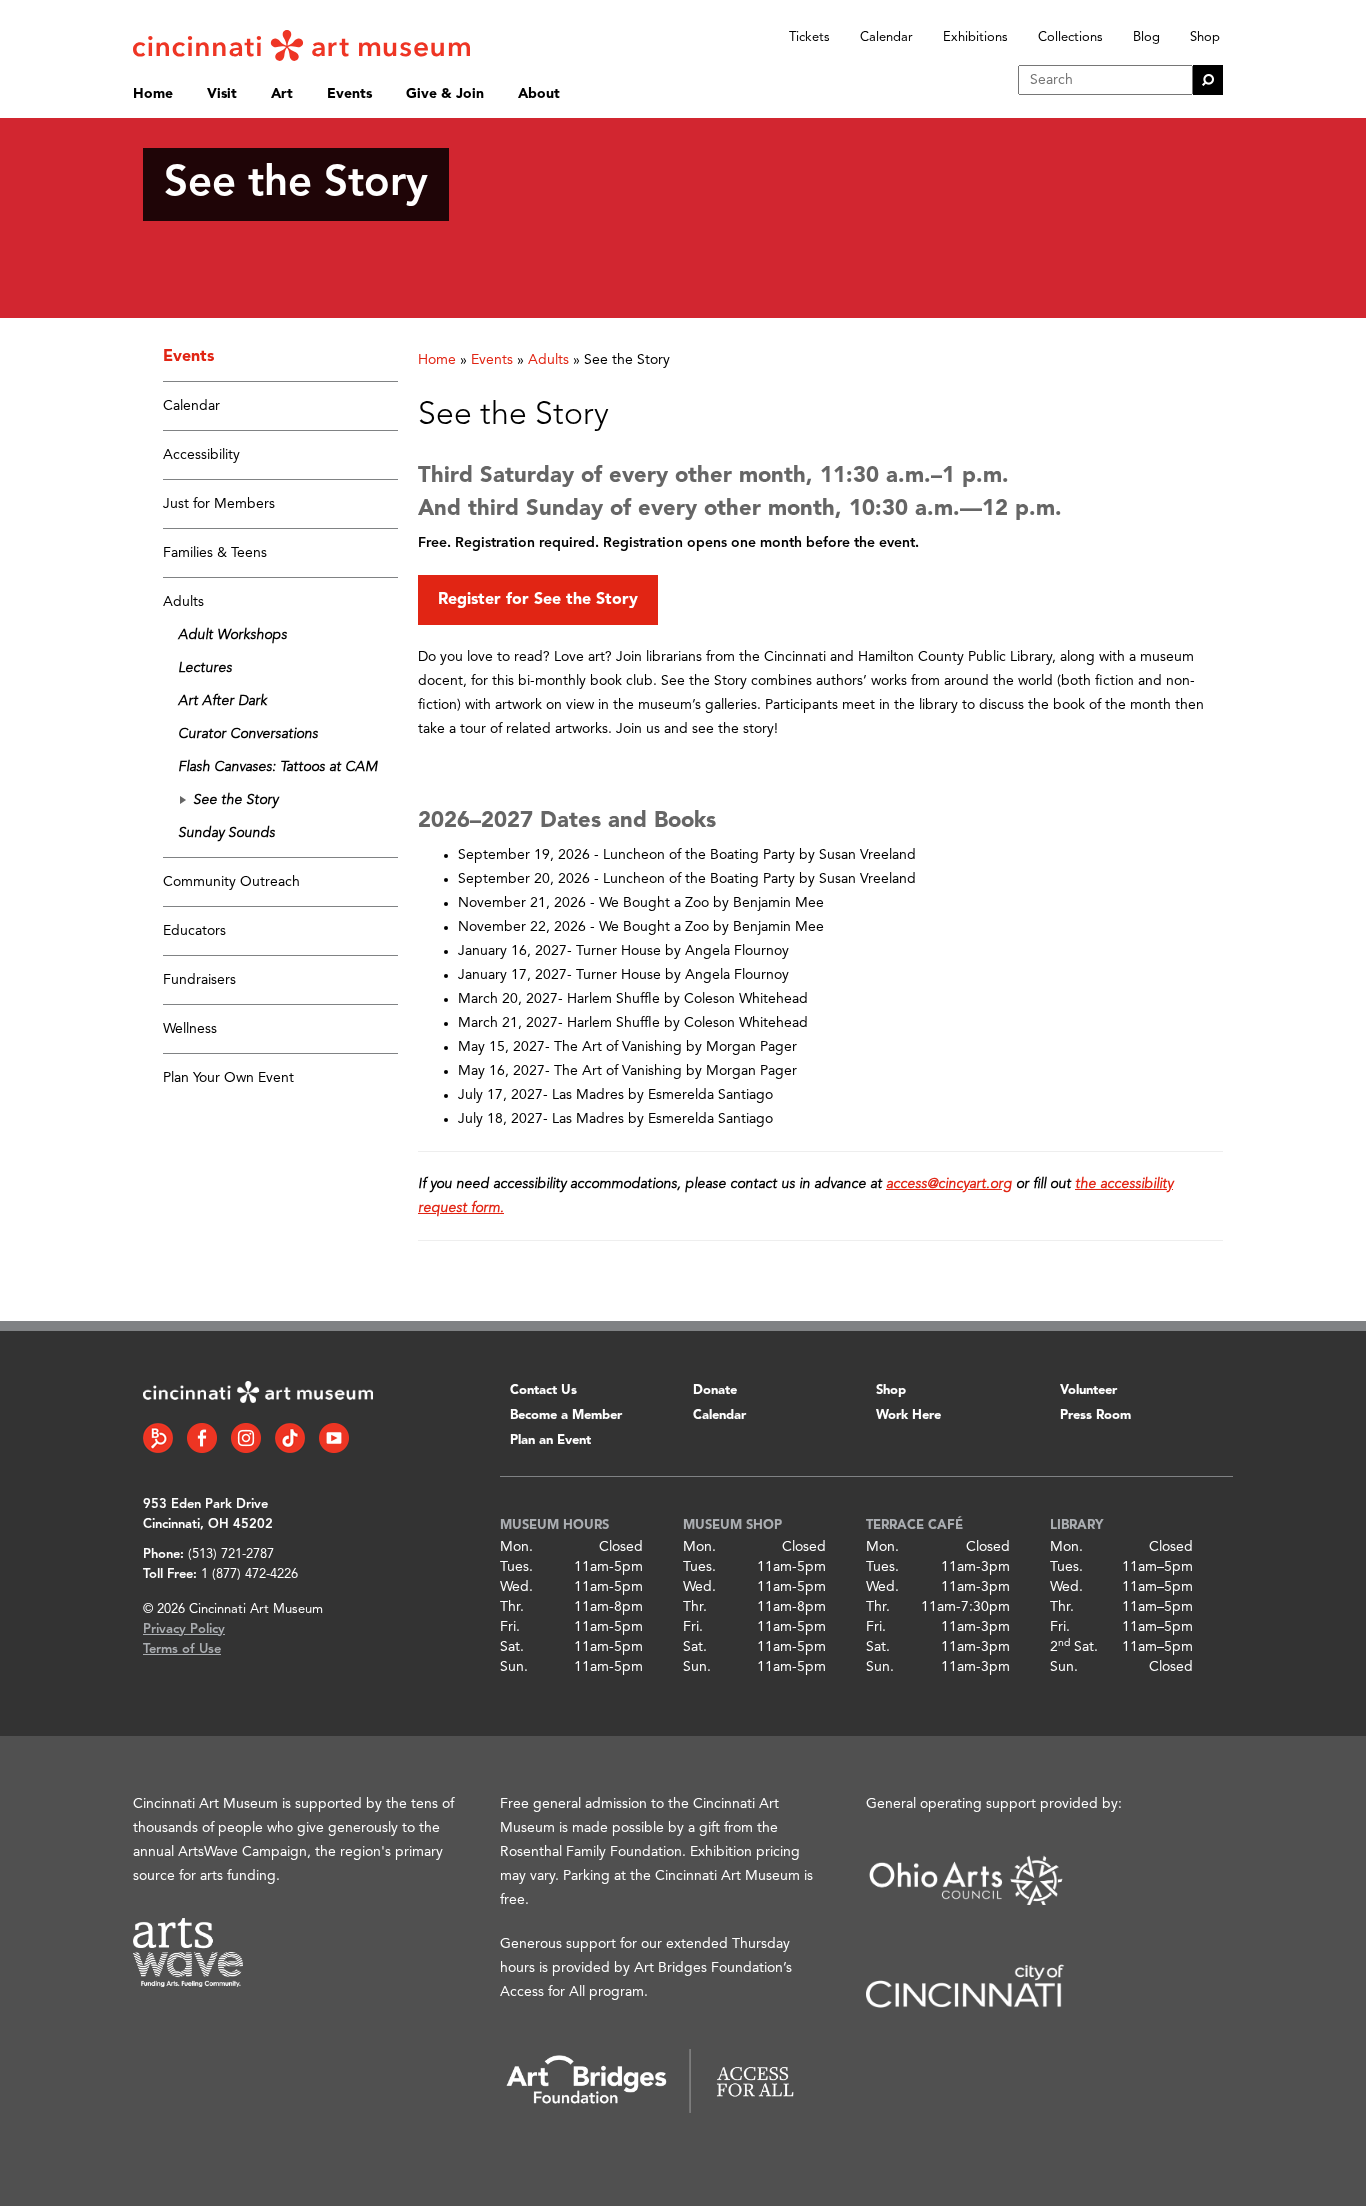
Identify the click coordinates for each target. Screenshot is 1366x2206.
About (539, 94)
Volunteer (1088, 1390)
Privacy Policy (184, 1629)
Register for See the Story (538, 600)
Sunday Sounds (226, 833)
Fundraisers (199, 980)
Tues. (516, 1567)
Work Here (908, 1415)
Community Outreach (231, 882)
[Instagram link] (246, 1438)
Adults (183, 602)
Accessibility (201, 455)
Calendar (886, 37)
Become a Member (566, 1415)
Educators (194, 931)
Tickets (809, 37)
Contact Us (543, 1390)
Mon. (516, 1547)
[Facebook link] (202, 1438)
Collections (1070, 37)
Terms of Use (182, 1649)
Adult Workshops (232, 635)
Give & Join (445, 94)
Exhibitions (975, 37)
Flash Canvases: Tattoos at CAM (277, 767)
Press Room (1095, 1415)
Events (349, 94)
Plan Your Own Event (228, 1078)
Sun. (514, 1667)
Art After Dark (222, 701)
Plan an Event (550, 1440)
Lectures (205, 668)
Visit (222, 94)
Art (282, 94)
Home (153, 94)
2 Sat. (1074, 1647)
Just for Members (219, 504)
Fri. (510, 1627)
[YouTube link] (334, 1438)
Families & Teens (215, 553)
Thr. (512, 1607)
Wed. (516, 1587)
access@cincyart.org (949, 1184)
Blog (1146, 37)
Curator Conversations (248, 734)
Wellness (190, 1029)
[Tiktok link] (290, 1438)
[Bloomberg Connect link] (158, 1438)
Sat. (512, 1647)
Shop (1205, 37)
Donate (715, 1390)
